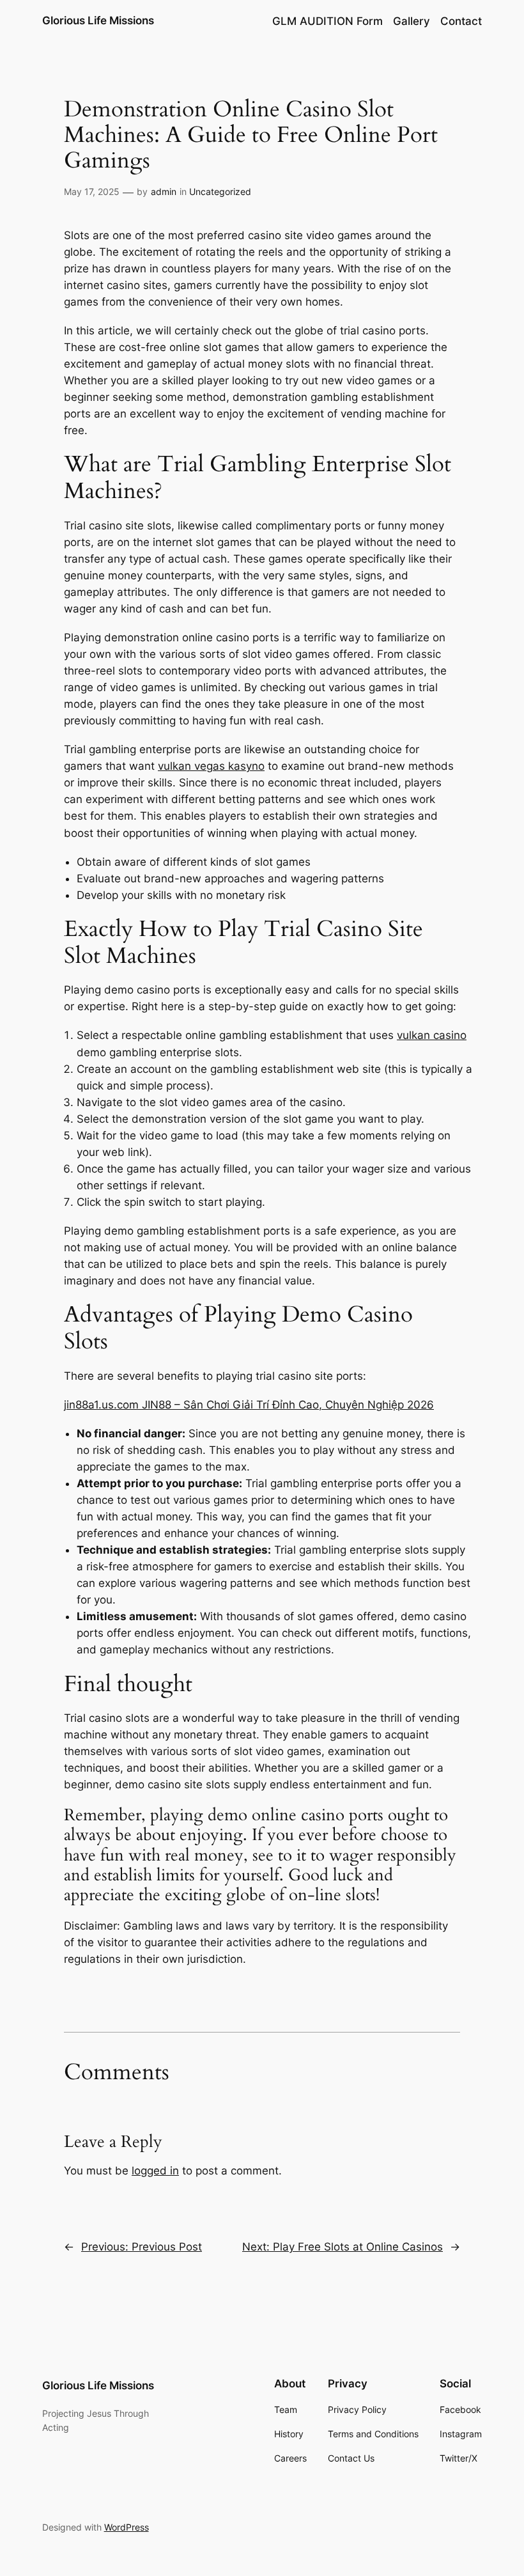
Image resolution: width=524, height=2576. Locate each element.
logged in (155, 2171)
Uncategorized (220, 191)
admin (164, 191)
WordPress (127, 2527)
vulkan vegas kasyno (211, 766)
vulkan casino (432, 1035)
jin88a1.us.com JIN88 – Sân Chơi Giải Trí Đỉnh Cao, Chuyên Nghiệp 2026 (249, 1405)
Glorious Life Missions (98, 20)
